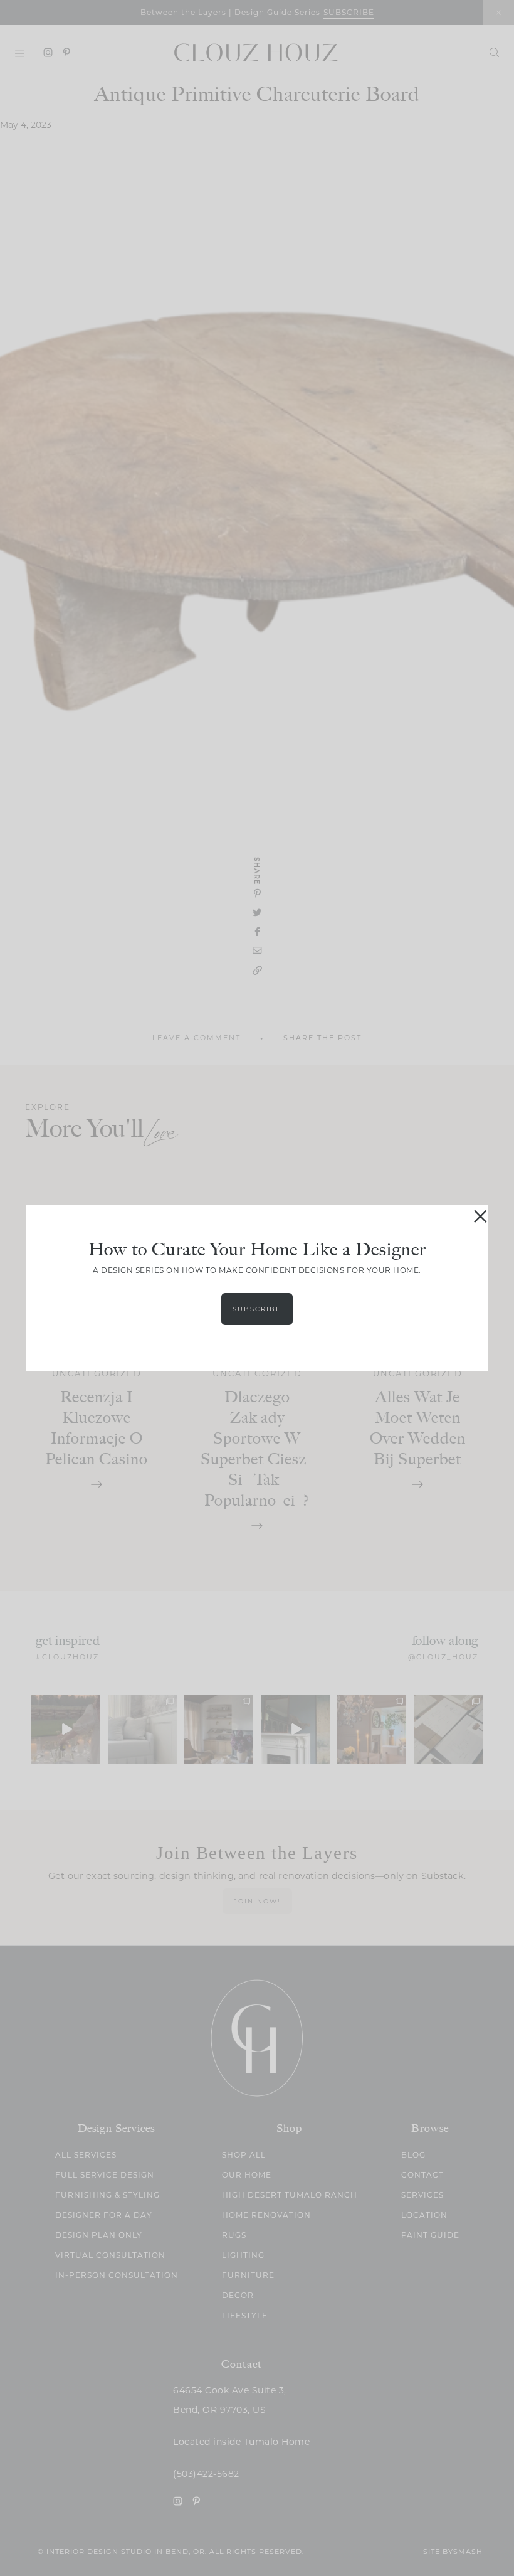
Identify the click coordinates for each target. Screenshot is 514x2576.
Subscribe (257, 1309)
